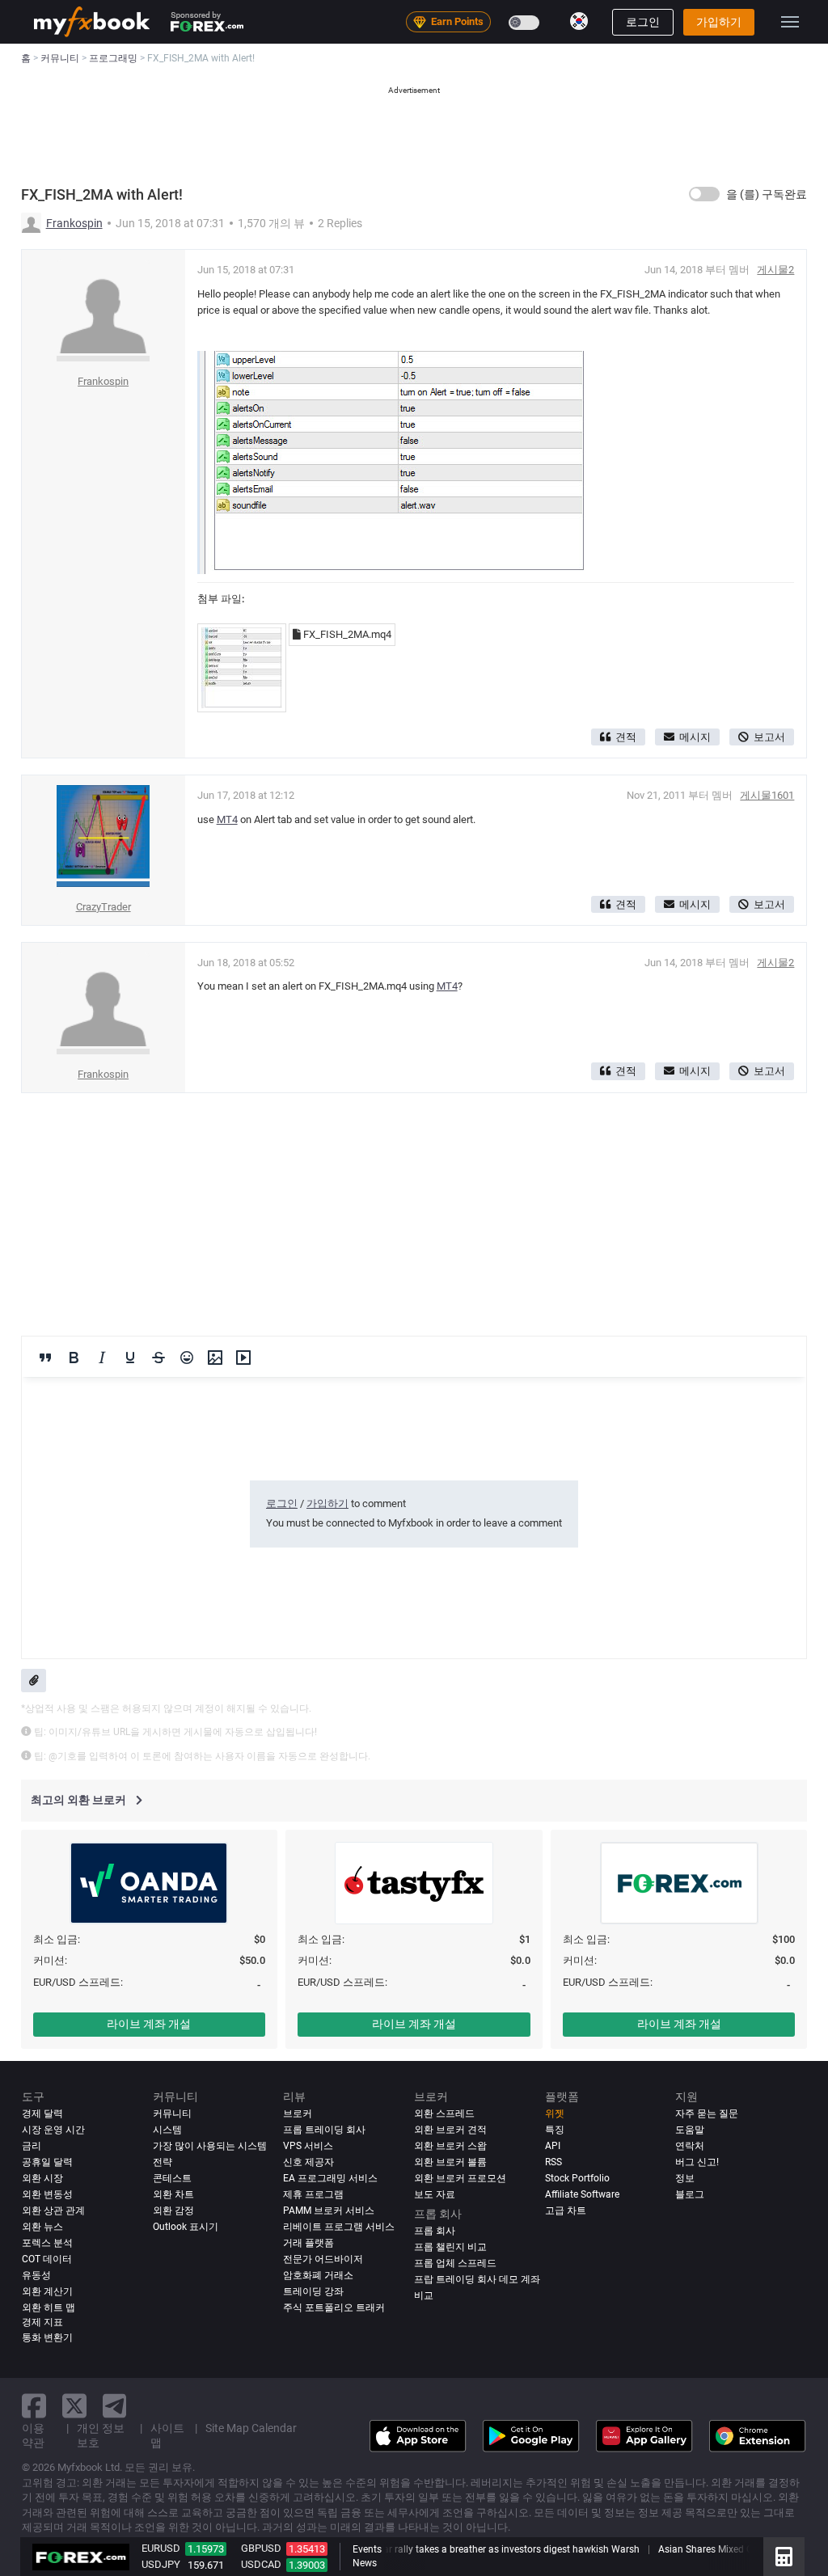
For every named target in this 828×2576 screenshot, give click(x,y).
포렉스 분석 (47, 2243)
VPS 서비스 (308, 2146)
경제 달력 (42, 2114)
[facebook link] (34, 2406)
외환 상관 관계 (53, 2211)
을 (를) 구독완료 (767, 194)
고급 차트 (566, 2211)
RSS (553, 2162)
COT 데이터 (47, 2259)
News (365, 2563)
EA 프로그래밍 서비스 (330, 2178)
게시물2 (775, 270)
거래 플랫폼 (308, 2243)
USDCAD (261, 2564)
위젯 (555, 2114)
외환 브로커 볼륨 (450, 2162)
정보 (685, 2178)
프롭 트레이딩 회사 (324, 2130)
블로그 (690, 2194)
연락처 (690, 2146)
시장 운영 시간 (53, 2130)
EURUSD (161, 2548)
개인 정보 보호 (101, 2435)
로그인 (643, 22)
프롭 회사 (435, 2231)
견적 (626, 737)
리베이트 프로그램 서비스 (339, 2227)
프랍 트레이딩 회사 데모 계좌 (477, 2279)
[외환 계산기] (784, 2557)
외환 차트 (173, 2194)
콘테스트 (172, 2178)
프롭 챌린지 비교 (450, 2247)
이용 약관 (33, 2435)
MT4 (227, 819)
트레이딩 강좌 (313, 2291)
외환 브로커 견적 (450, 2130)
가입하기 (719, 22)
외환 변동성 (47, 2194)
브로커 (298, 2114)
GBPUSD (261, 2548)
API (553, 2146)
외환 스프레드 (444, 2114)
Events (367, 2549)
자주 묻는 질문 (707, 2114)
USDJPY (161, 2564)
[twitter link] (74, 2406)
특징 (555, 2130)
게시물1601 (767, 795)
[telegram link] (115, 2406)
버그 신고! (697, 2162)
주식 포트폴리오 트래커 (334, 2308)
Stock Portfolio (577, 2178)
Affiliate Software (582, 2194)
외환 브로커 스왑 (450, 2146)
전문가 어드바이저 (323, 2259)
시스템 (167, 2130)
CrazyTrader (103, 907)
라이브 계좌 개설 (149, 2024)
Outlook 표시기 (186, 2227)
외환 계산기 (47, 2291)
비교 (424, 2295)
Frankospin (74, 223)
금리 (32, 2146)
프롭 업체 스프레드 (455, 2263)
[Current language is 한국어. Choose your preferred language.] (579, 21)
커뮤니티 (172, 2114)
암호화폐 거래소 (318, 2275)
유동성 (36, 2275)
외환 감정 (173, 2211)
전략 (163, 2162)
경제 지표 (42, 2322)
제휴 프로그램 (313, 2194)
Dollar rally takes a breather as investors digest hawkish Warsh (498, 2549)
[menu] (790, 22)
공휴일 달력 (47, 2162)
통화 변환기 (47, 2337)
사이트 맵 (167, 2435)
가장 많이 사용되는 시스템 (210, 2146)
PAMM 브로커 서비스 (329, 2211)
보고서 (769, 737)
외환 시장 (42, 2178)
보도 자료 (435, 2194)
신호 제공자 (308, 2162)
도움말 (690, 2130)
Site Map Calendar (251, 2428)
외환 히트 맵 (49, 2308)
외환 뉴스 (42, 2227)
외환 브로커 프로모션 (460, 2178)
